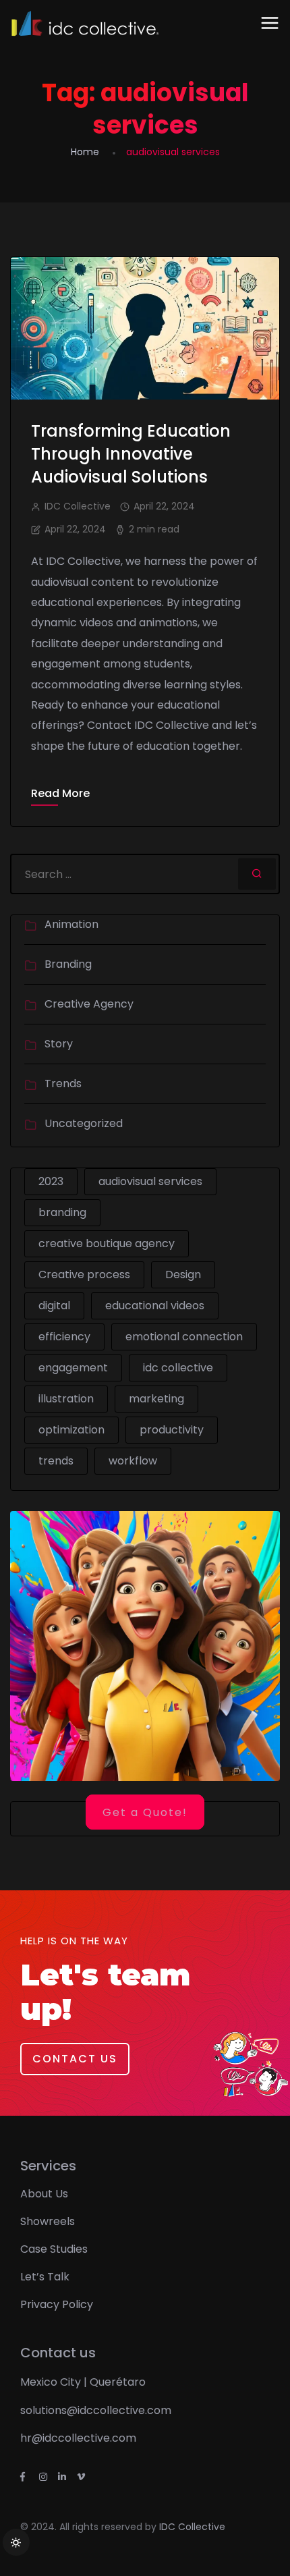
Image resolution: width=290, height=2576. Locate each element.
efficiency (64, 1337)
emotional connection (184, 1337)
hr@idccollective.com (78, 2438)
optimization (71, 1430)
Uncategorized (84, 1123)
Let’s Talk (45, 2277)
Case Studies (54, 2249)
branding (62, 1212)
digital (54, 1306)
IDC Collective (192, 2527)
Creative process (84, 1275)
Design (183, 1275)
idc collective (178, 1368)
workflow (133, 1461)
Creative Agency (89, 1004)
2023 (51, 1181)
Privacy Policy (57, 2304)
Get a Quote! (145, 1812)
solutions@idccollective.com (96, 2410)
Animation (71, 924)
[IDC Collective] (85, 24)
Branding (68, 964)
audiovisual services (150, 1181)
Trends (63, 1084)
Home (85, 152)
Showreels (48, 2221)
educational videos (155, 1306)
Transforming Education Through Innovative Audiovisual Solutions (131, 454)
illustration (66, 1399)
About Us (44, 2194)
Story (59, 1044)
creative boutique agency (107, 1243)
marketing (156, 1399)
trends (56, 1461)
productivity (172, 1430)
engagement (73, 1368)
